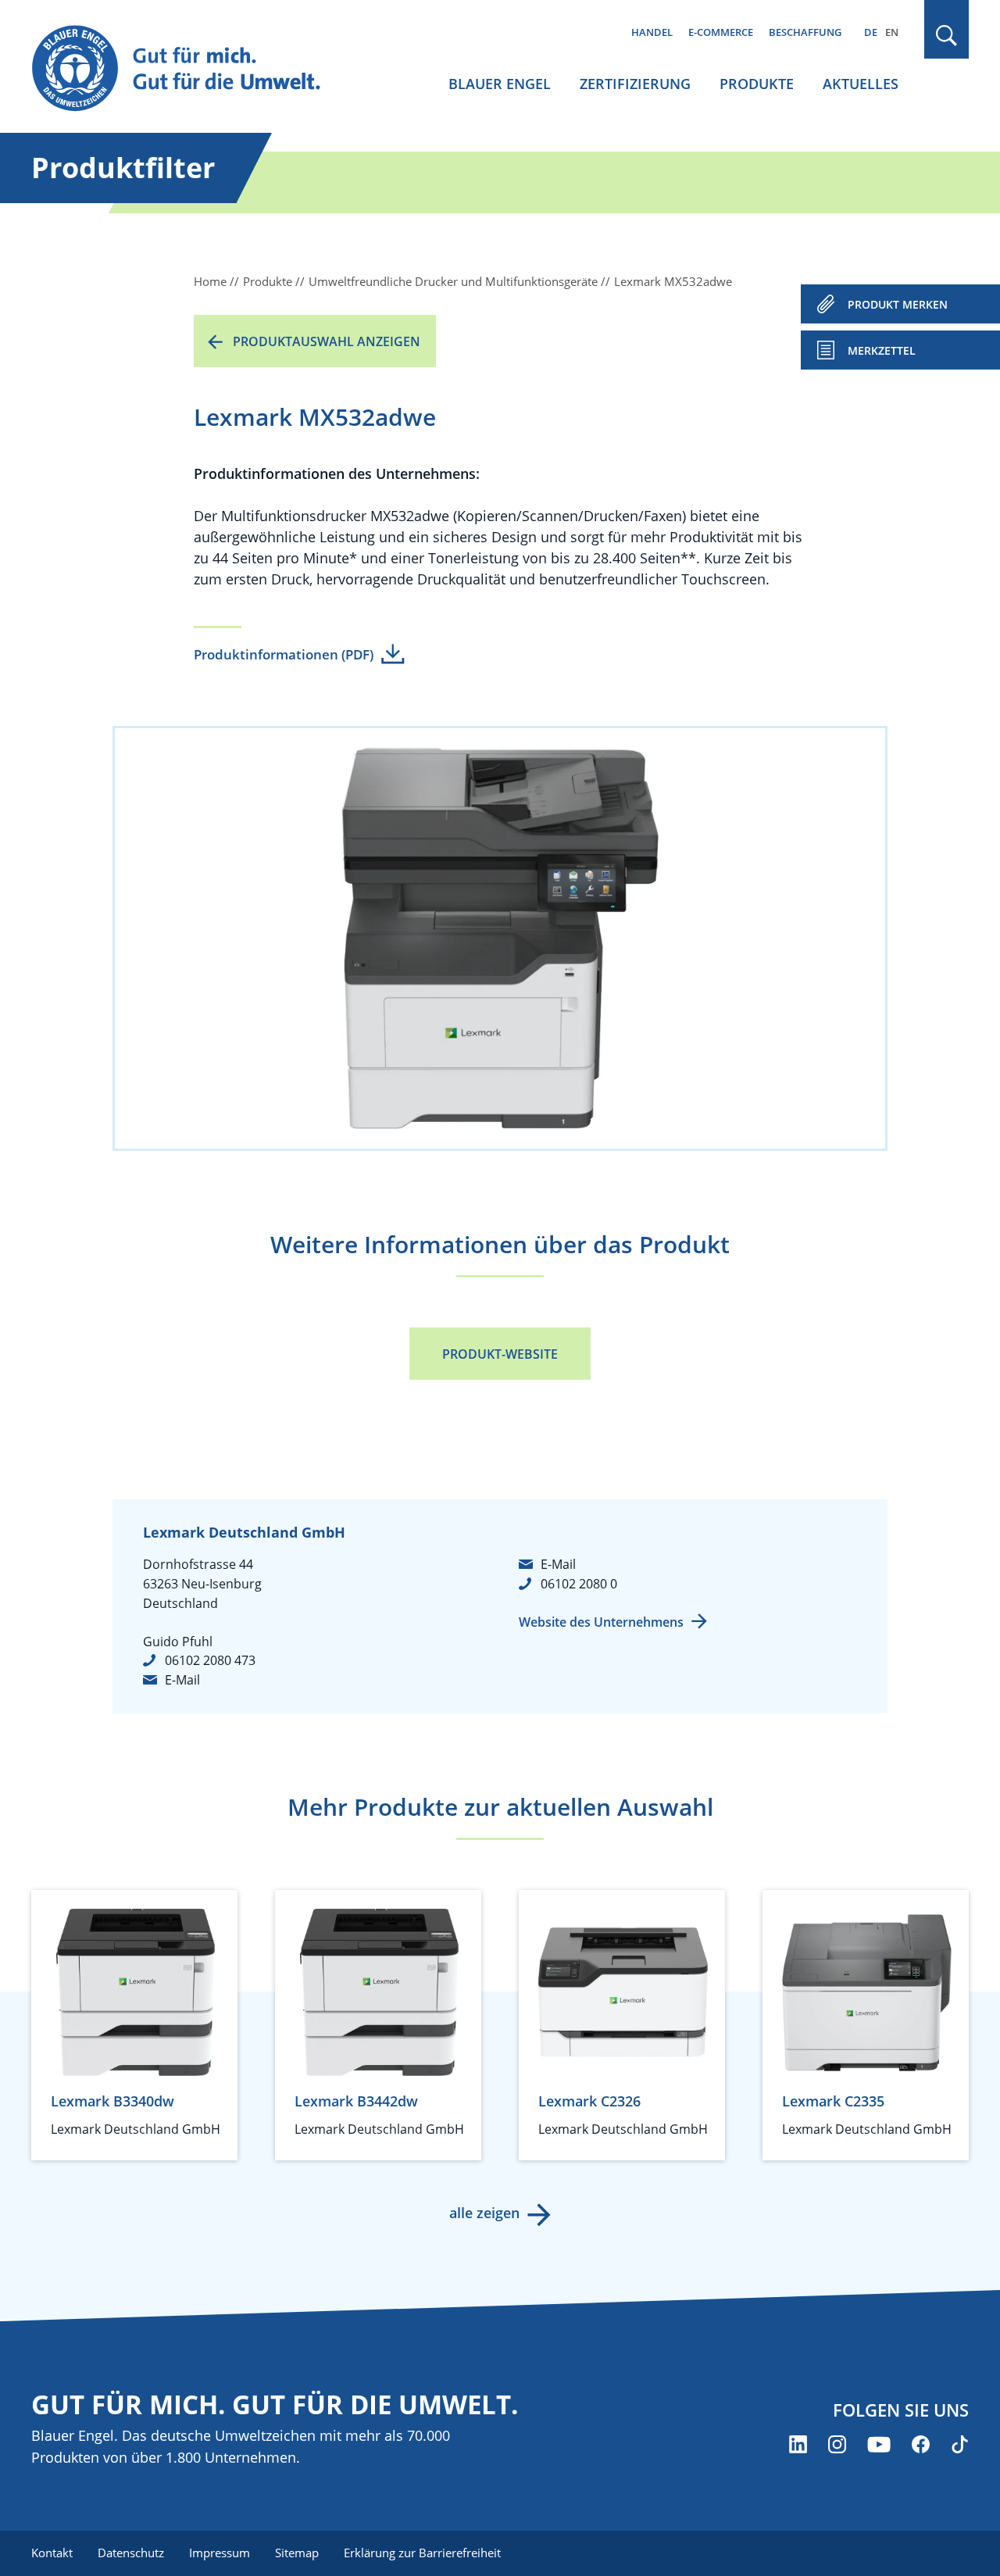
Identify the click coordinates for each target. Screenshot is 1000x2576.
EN (892, 32)
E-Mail (182, 1680)
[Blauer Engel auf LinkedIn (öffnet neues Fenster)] (798, 2444)
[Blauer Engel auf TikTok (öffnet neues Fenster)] (960, 2444)
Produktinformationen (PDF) (284, 654)
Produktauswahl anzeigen (327, 341)
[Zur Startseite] (191, 69)
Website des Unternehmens (601, 1622)
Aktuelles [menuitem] (861, 84)
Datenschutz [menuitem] (131, 2553)
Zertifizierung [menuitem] (635, 84)
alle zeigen (484, 2213)
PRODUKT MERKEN (898, 304)
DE (871, 32)
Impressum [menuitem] (220, 2553)
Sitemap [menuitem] (297, 2553)
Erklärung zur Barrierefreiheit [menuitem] (422, 2553)
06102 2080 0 (579, 1584)
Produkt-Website (500, 1354)
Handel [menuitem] (652, 32)
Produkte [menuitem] (757, 84)
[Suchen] (947, 36)
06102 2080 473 (210, 1660)
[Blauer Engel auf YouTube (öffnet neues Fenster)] (879, 2444)
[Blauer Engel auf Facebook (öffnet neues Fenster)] (921, 2444)
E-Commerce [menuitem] (721, 32)
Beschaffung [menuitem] (805, 32)
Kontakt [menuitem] (52, 2553)
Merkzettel (882, 350)
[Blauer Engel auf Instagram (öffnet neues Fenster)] (837, 2444)
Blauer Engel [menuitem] (500, 84)
